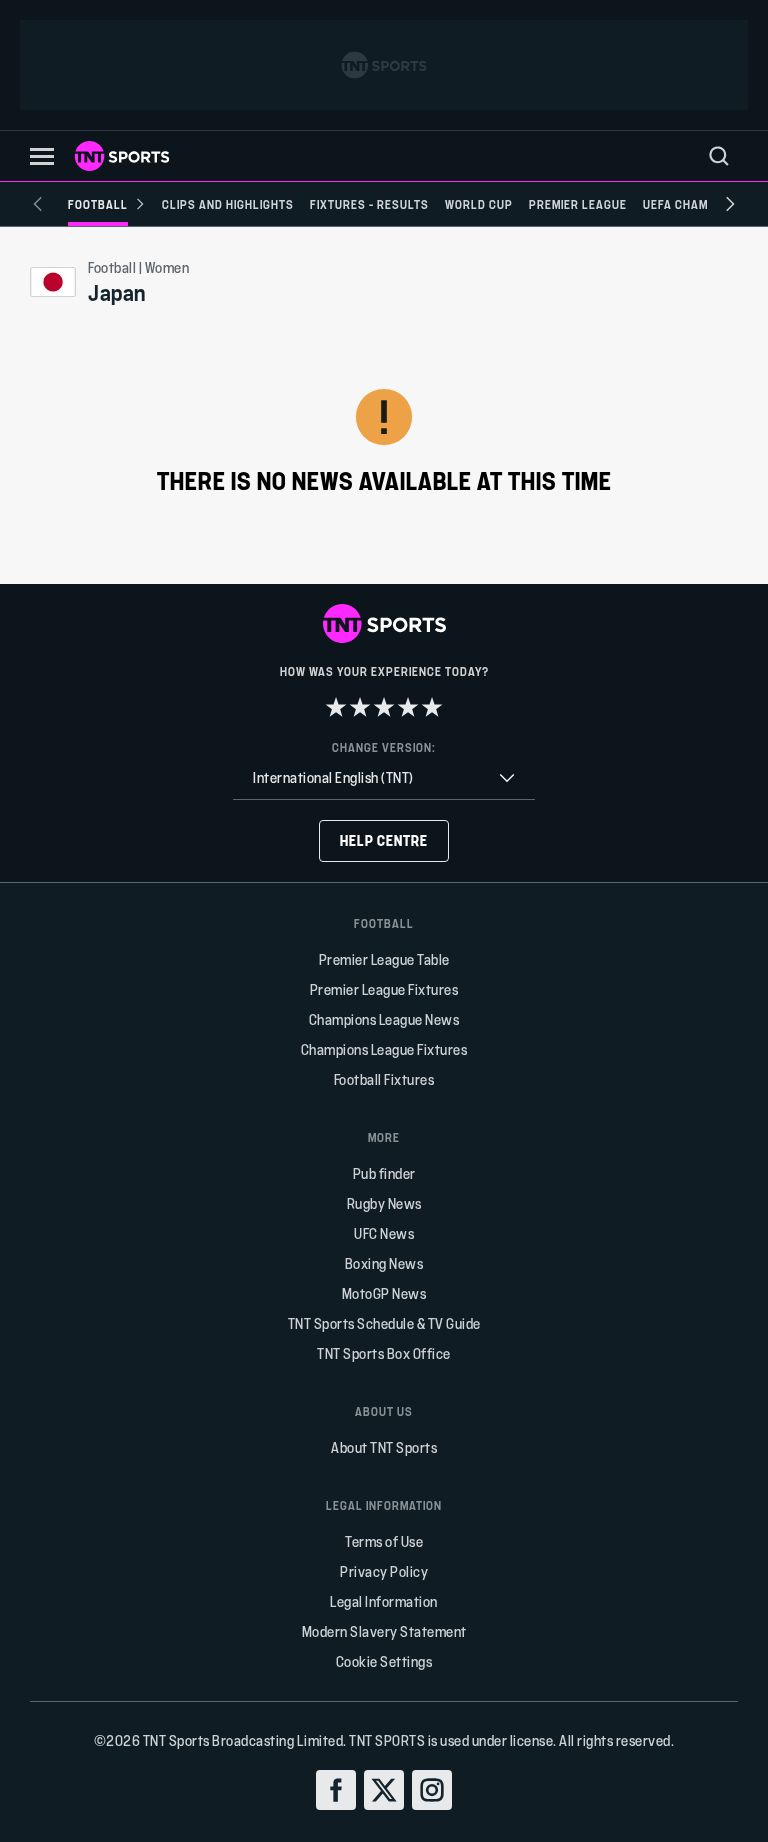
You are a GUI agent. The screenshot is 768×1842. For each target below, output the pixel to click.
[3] (384, 707)
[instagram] (432, 1790)
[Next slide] (730, 204)
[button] (42, 156)
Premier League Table (384, 959)
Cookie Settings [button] (384, 1661)
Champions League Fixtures (384, 1049)
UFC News (384, 1233)
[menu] (719, 156)
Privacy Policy (384, 1571)
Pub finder (384, 1173)
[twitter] (384, 1790)
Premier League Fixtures (384, 989)
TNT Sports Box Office (384, 1353)
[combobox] (384, 778)
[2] (360, 707)
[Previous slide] (38, 204)
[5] (432, 707)
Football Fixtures (384, 1079)
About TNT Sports (384, 1447)
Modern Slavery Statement (384, 1631)
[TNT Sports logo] (122, 156)
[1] (336, 707)
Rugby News (384, 1203)
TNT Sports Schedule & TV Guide (384, 1323)
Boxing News (384, 1263)
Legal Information (384, 1601)
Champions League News (384, 1019)
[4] (408, 707)
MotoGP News (384, 1293)
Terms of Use (384, 1541)
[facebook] (336, 1790)
